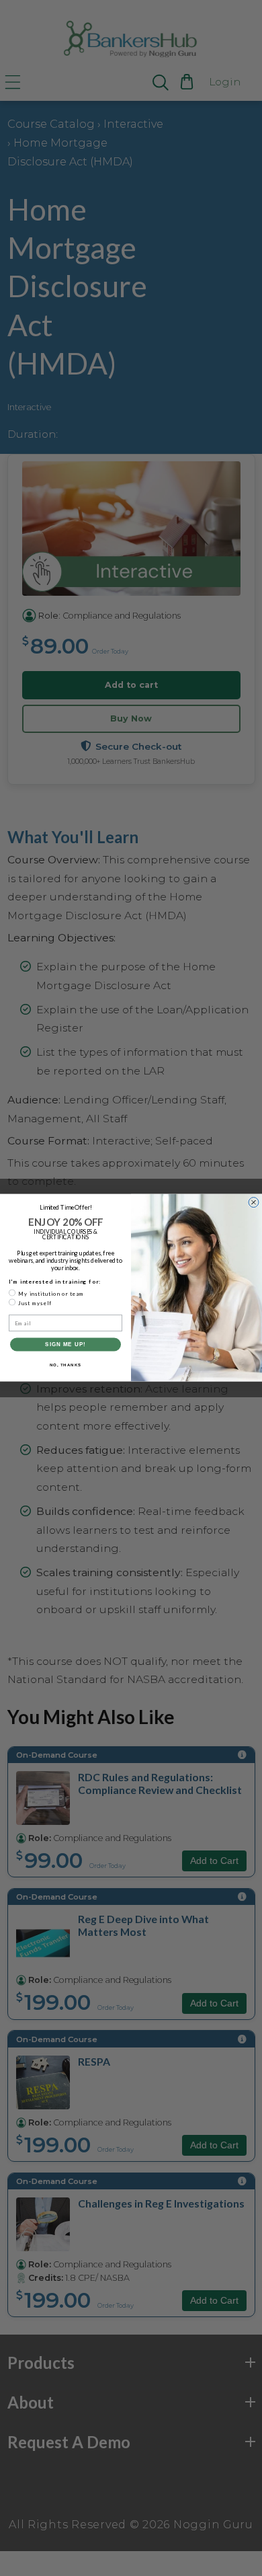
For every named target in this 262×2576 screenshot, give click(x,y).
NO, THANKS (66, 1365)
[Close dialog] (254, 1203)
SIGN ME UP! (65, 1345)
